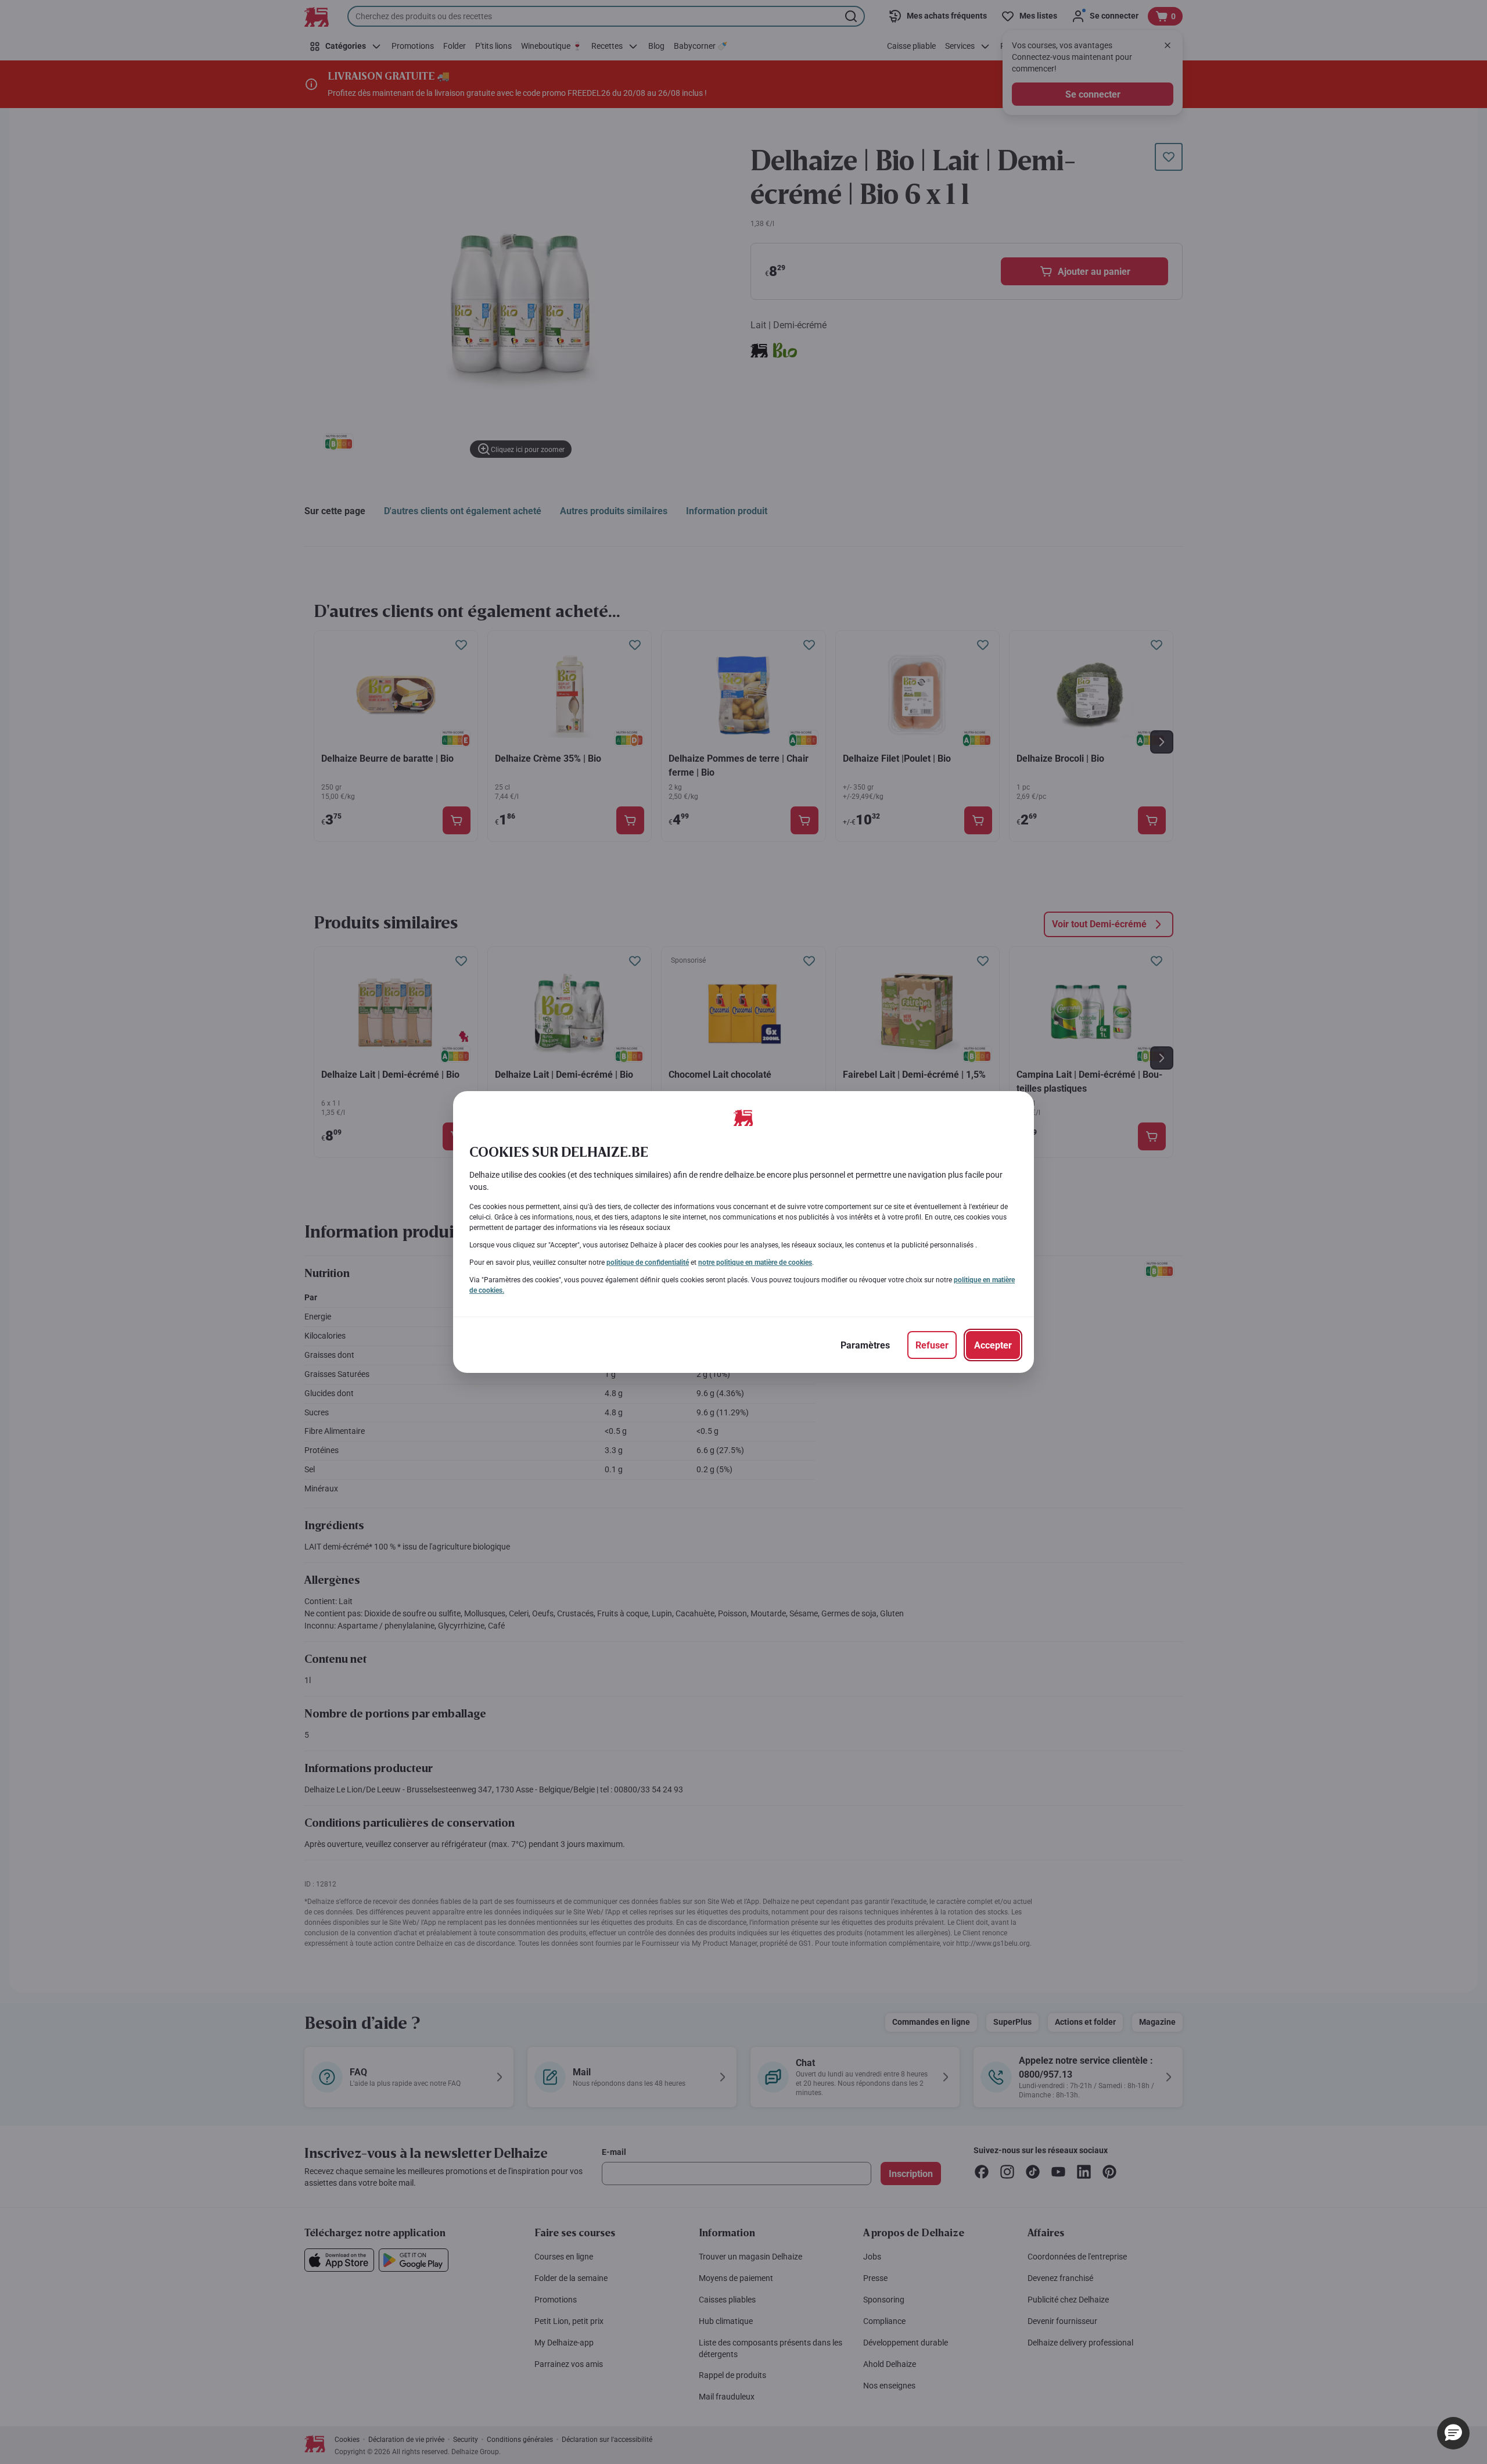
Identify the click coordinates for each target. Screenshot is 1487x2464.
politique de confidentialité (648, 1263)
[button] (1453, 2433)
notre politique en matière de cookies (755, 1263)
